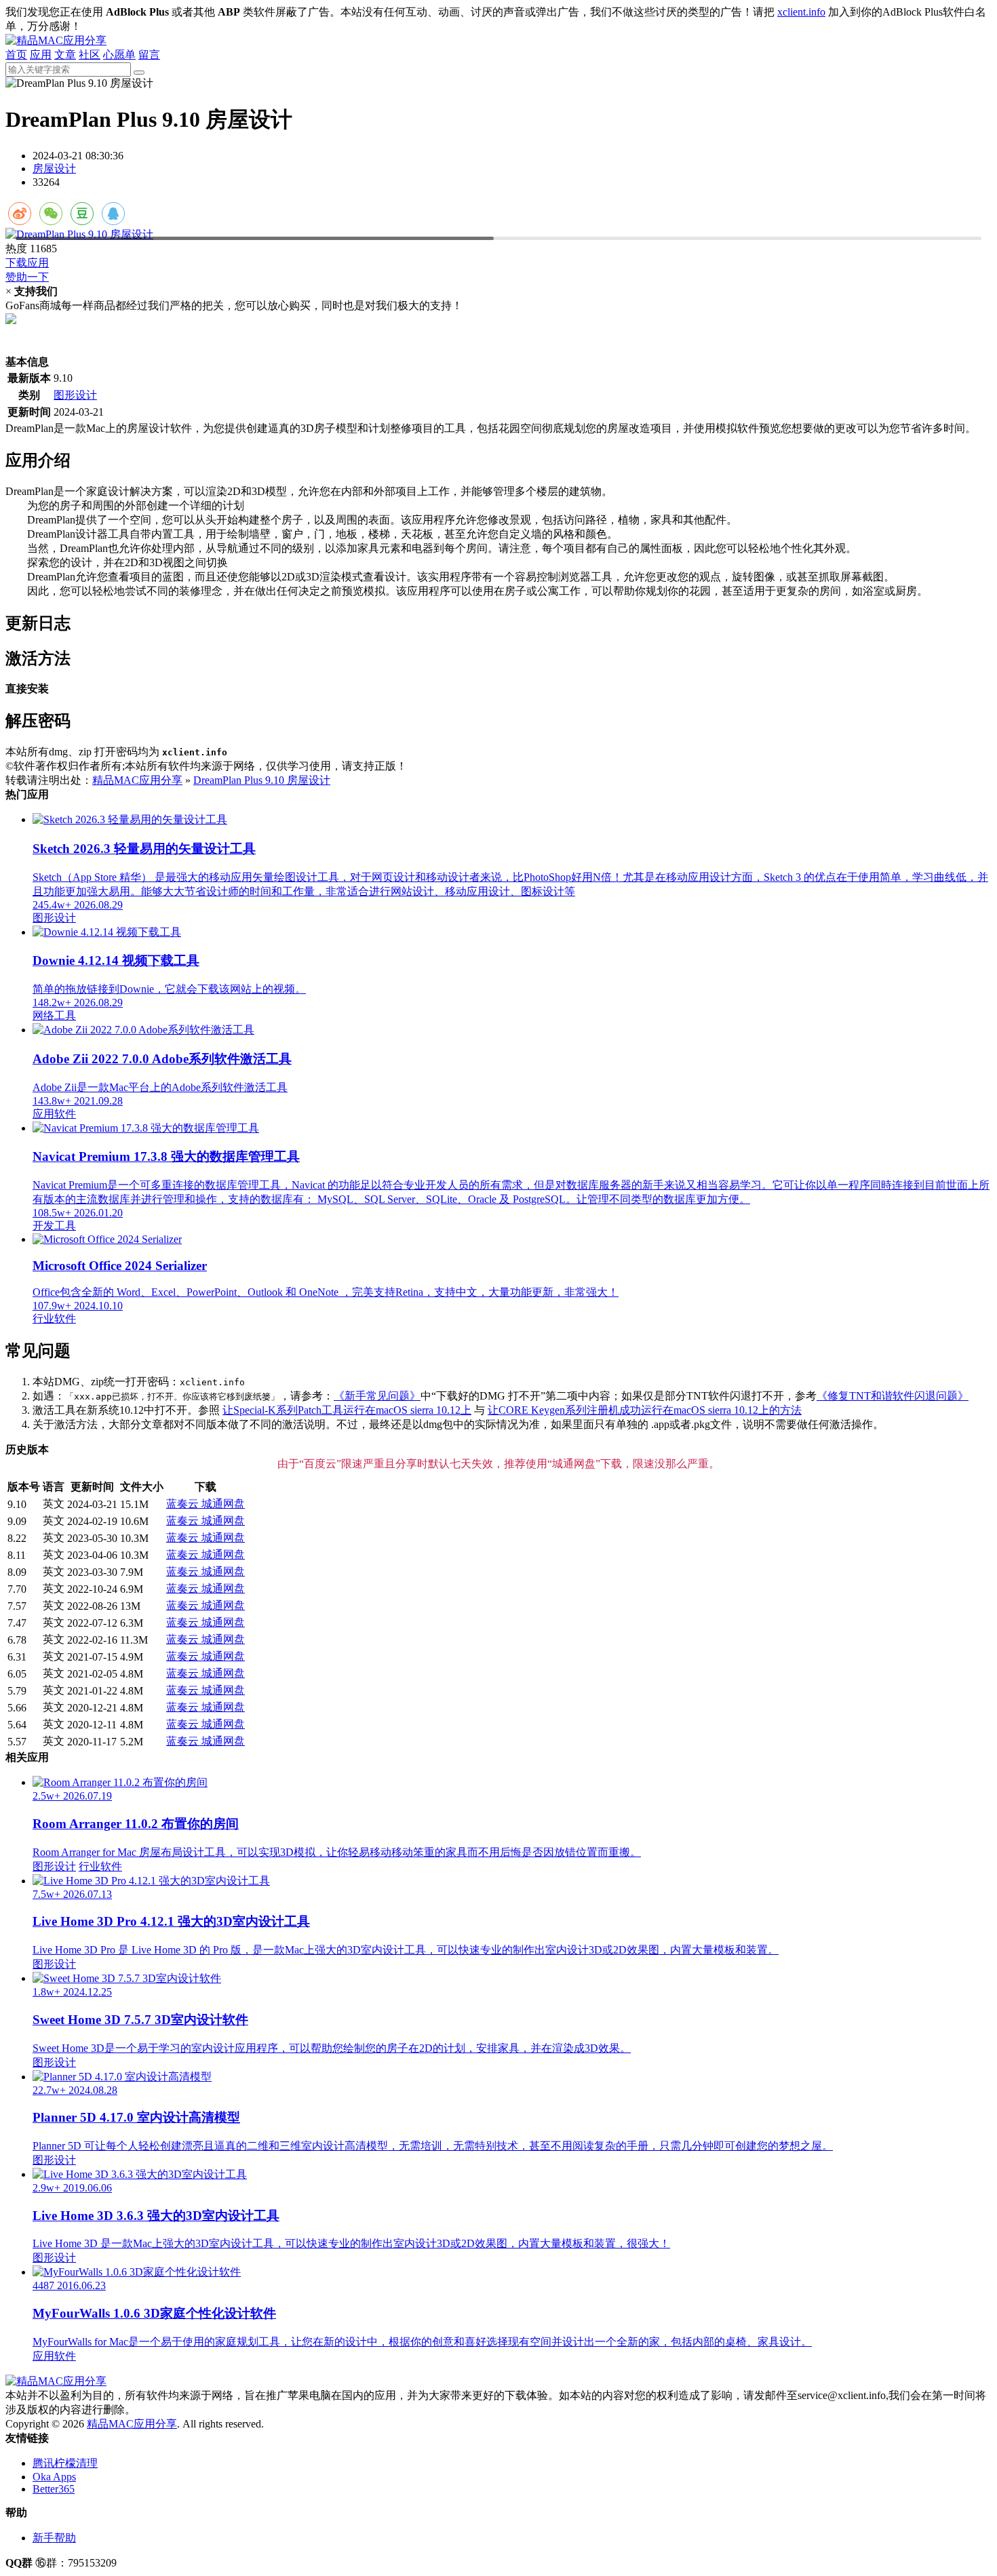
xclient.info (801, 12)
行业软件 (54, 1319)
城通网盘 (223, 1504)
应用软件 (54, 1114)
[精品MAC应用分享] (56, 40)
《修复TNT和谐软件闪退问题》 (893, 1396)
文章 (65, 55)
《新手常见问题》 (377, 1396)
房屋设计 (54, 169)
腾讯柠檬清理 (65, 2463)
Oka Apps (54, 2477)
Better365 (54, 2489)
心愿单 (119, 55)
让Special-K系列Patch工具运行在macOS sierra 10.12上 (347, 1410)
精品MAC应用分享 (137, 780)
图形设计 (75, 395)
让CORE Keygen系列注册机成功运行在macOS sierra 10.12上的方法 (645, 1410)
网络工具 (54, 1015)
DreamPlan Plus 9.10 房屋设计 (262, 780)
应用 (41, 55)
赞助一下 (27, 277)
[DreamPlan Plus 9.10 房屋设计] (498, 235)
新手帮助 (54, 2538)
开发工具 (54, 1226)
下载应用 (27, 263)
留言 (149, 55)
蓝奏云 (184, 1504)
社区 (90, 55)
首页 (16, 55)
